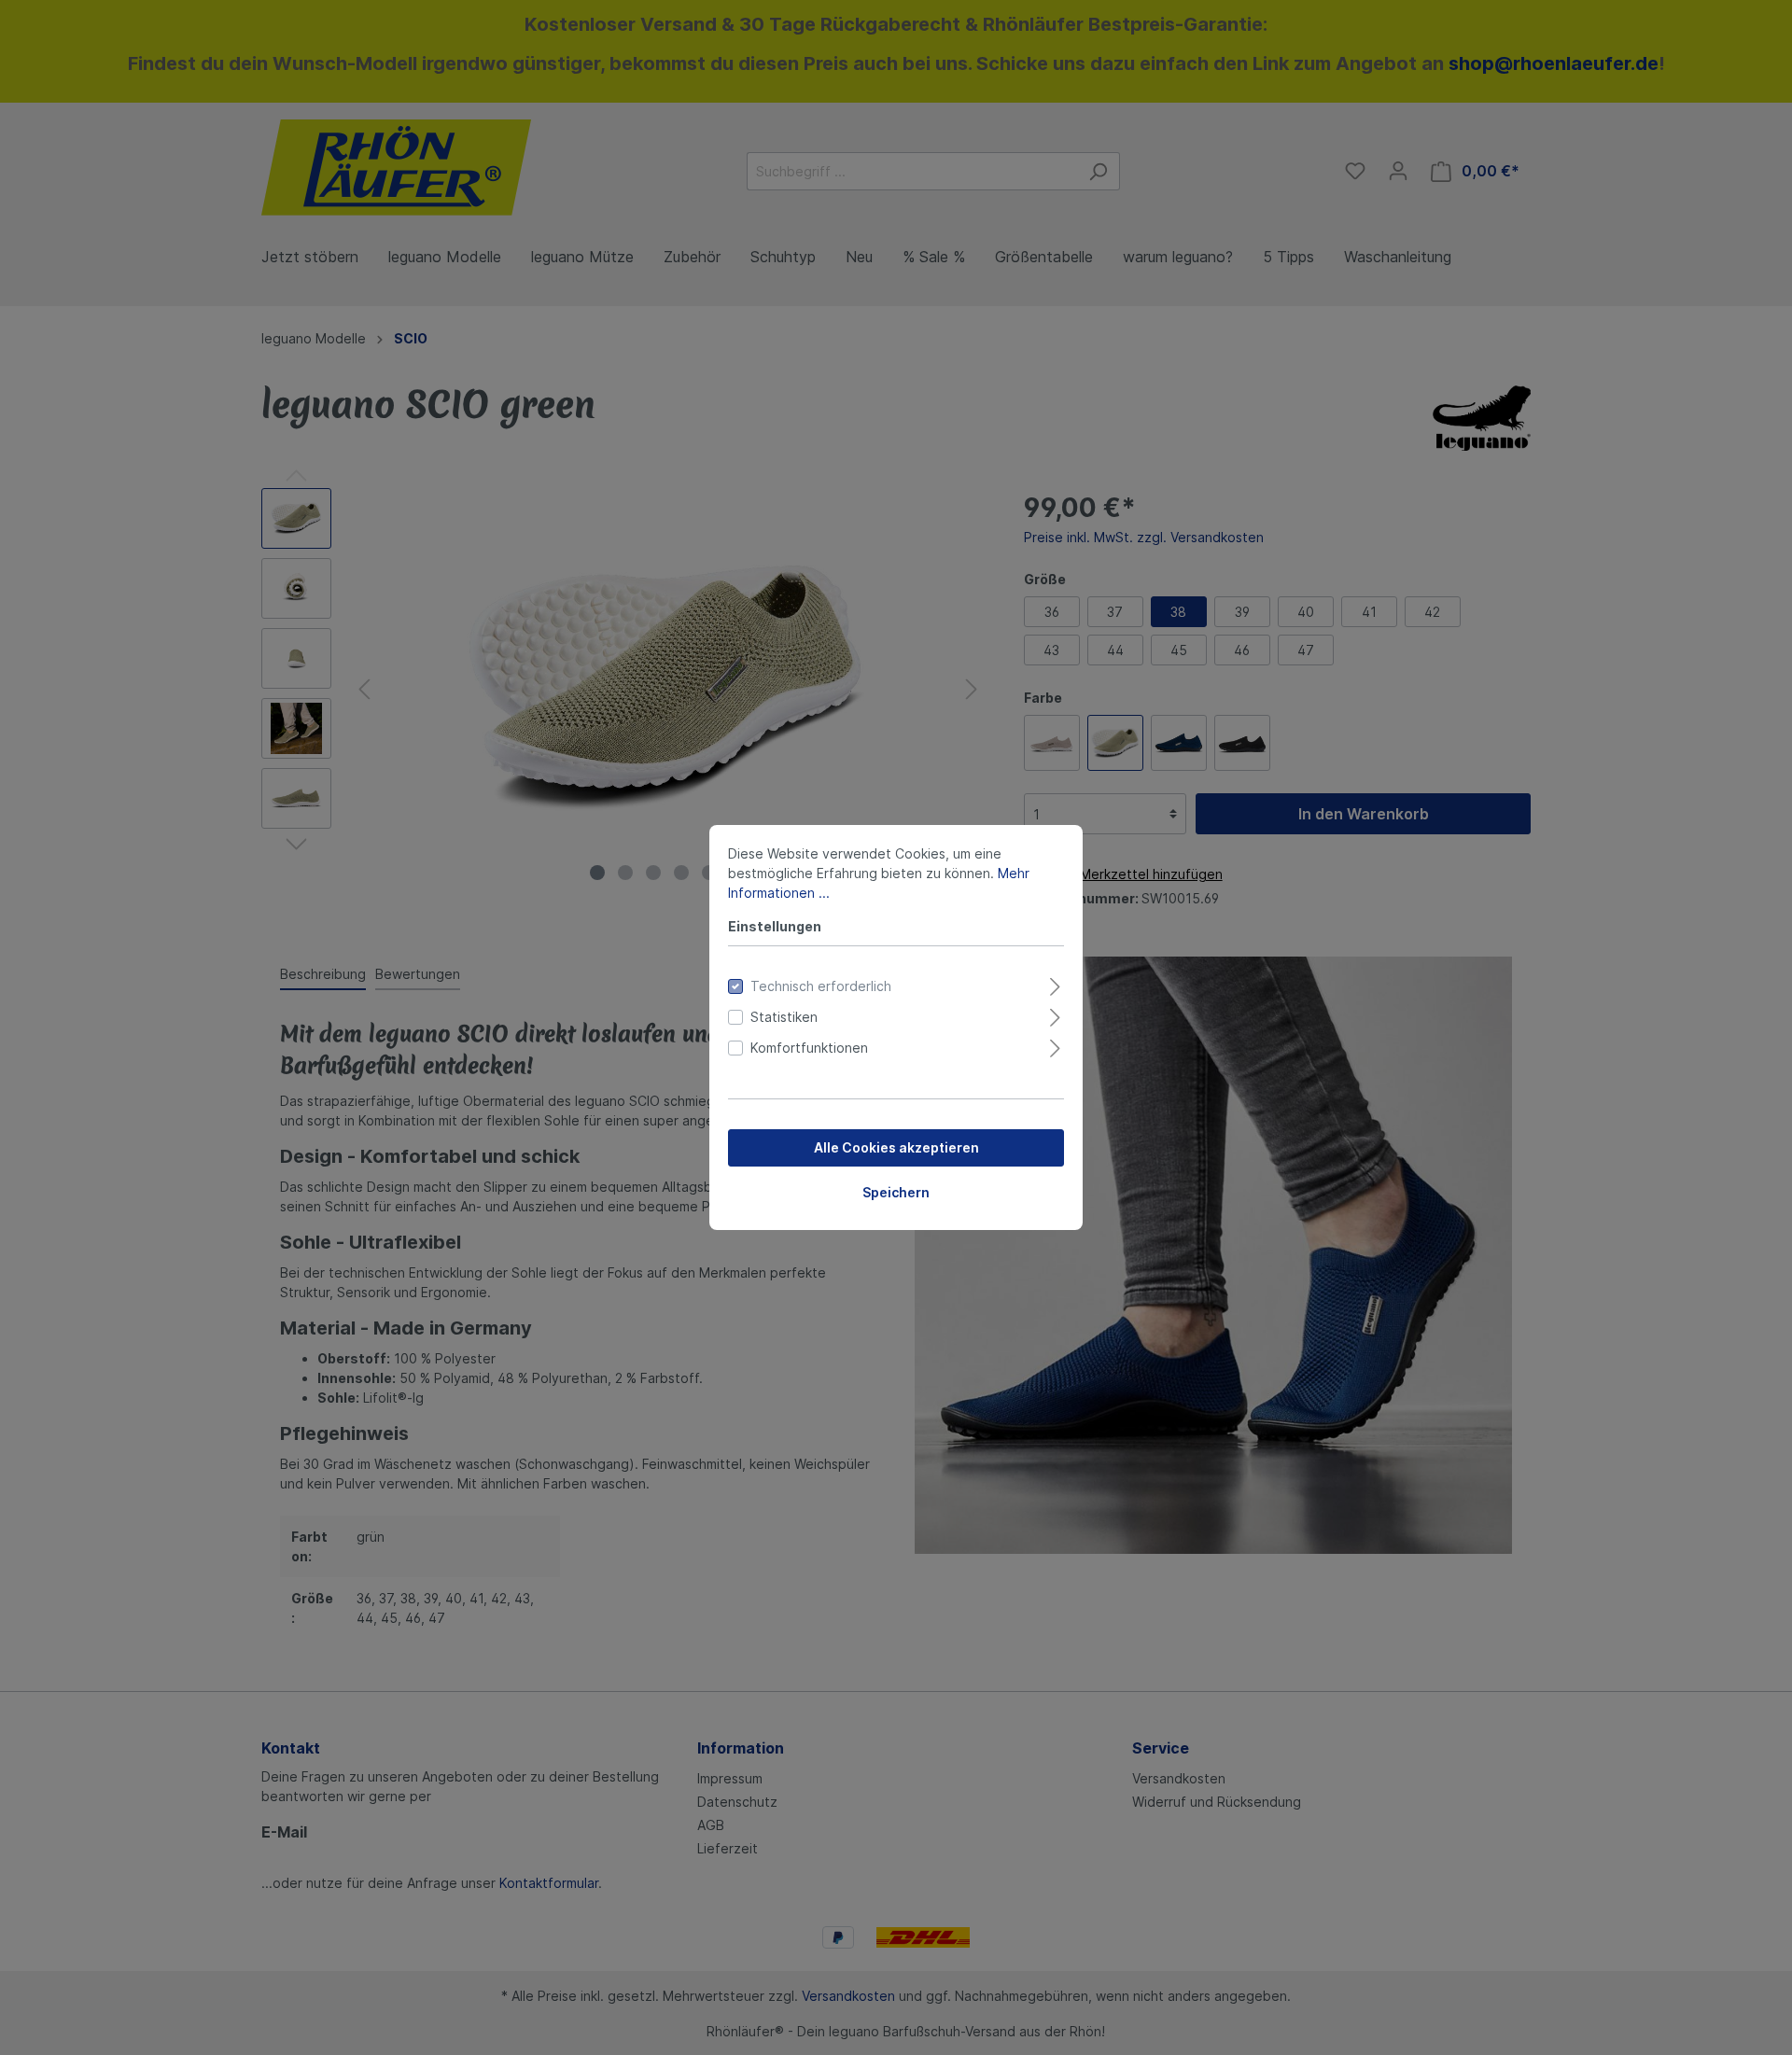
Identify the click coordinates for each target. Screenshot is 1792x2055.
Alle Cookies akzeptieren (896, 1147)
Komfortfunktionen (809, 1048)
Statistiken (784, 1017)
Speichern (896, 1192)
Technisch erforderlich (821, 986)
